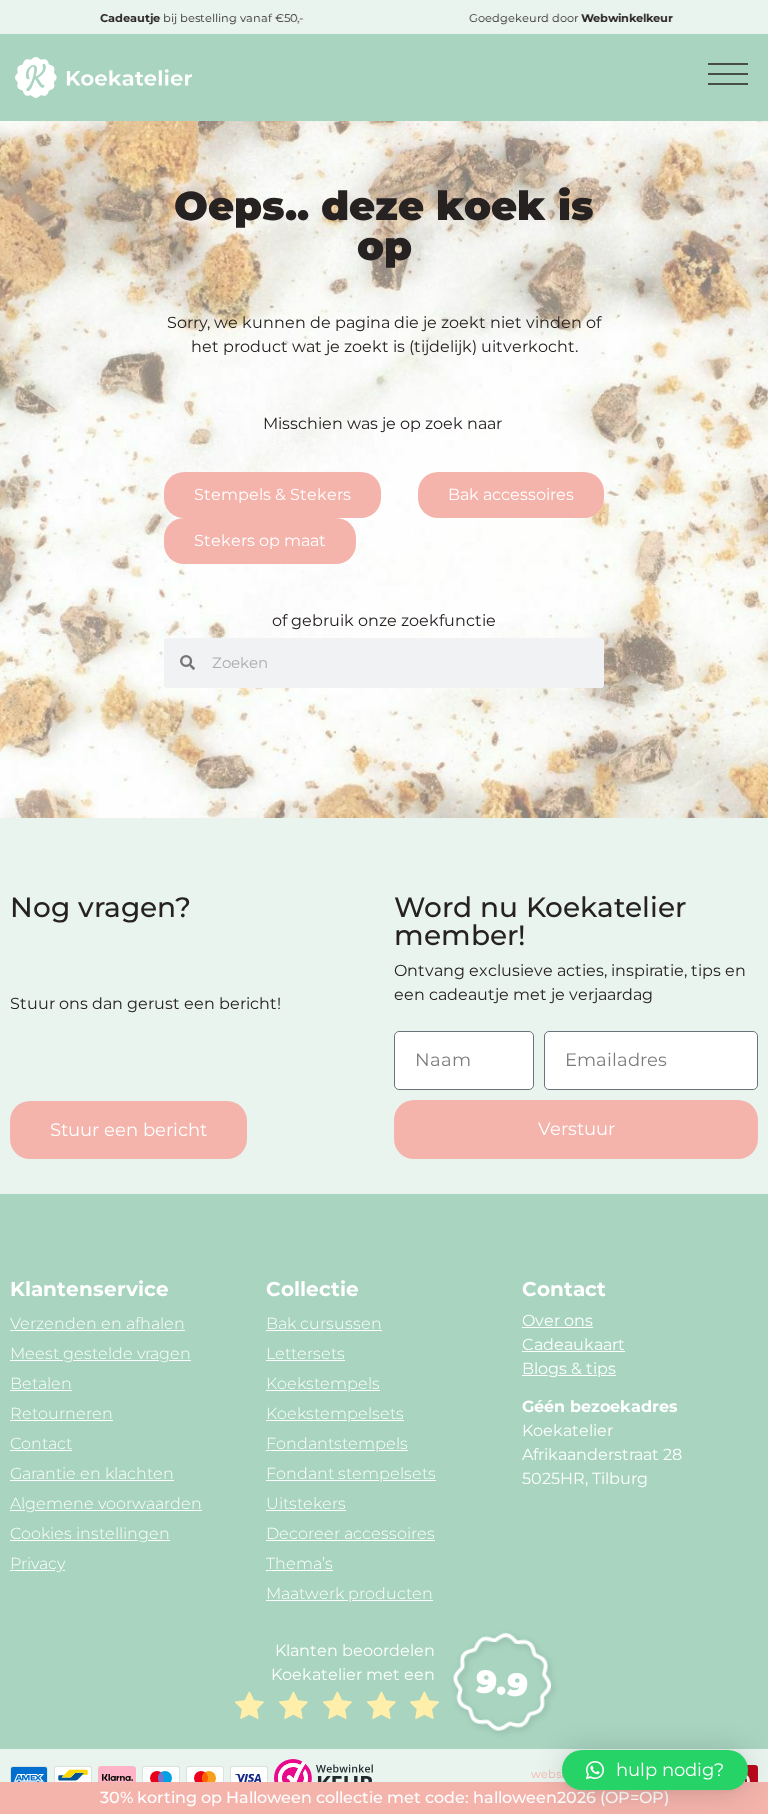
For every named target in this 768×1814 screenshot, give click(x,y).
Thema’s (299, 1563)
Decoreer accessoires (350, 1533)
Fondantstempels (337, 1443)
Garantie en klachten (92, 1473)
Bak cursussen (324, 1323)
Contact (41, 1443)
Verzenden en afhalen (97, 1323)
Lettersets (305, 1353)
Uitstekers (306, 1503)
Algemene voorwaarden (106, 1503)
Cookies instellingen (90, 1533)
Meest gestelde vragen (100, 1353)
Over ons (557, 1320)
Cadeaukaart (573, 1344)
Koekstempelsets (335, 1413)
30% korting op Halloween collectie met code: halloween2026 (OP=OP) (384, 1797)
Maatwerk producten (349, 1593)
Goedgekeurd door (569, 18)
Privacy (37, 1563)
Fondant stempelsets (351, 1473)
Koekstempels (323, 1383)
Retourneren (61, 1413)
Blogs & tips (569, 1368)
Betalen (41, 1383)
